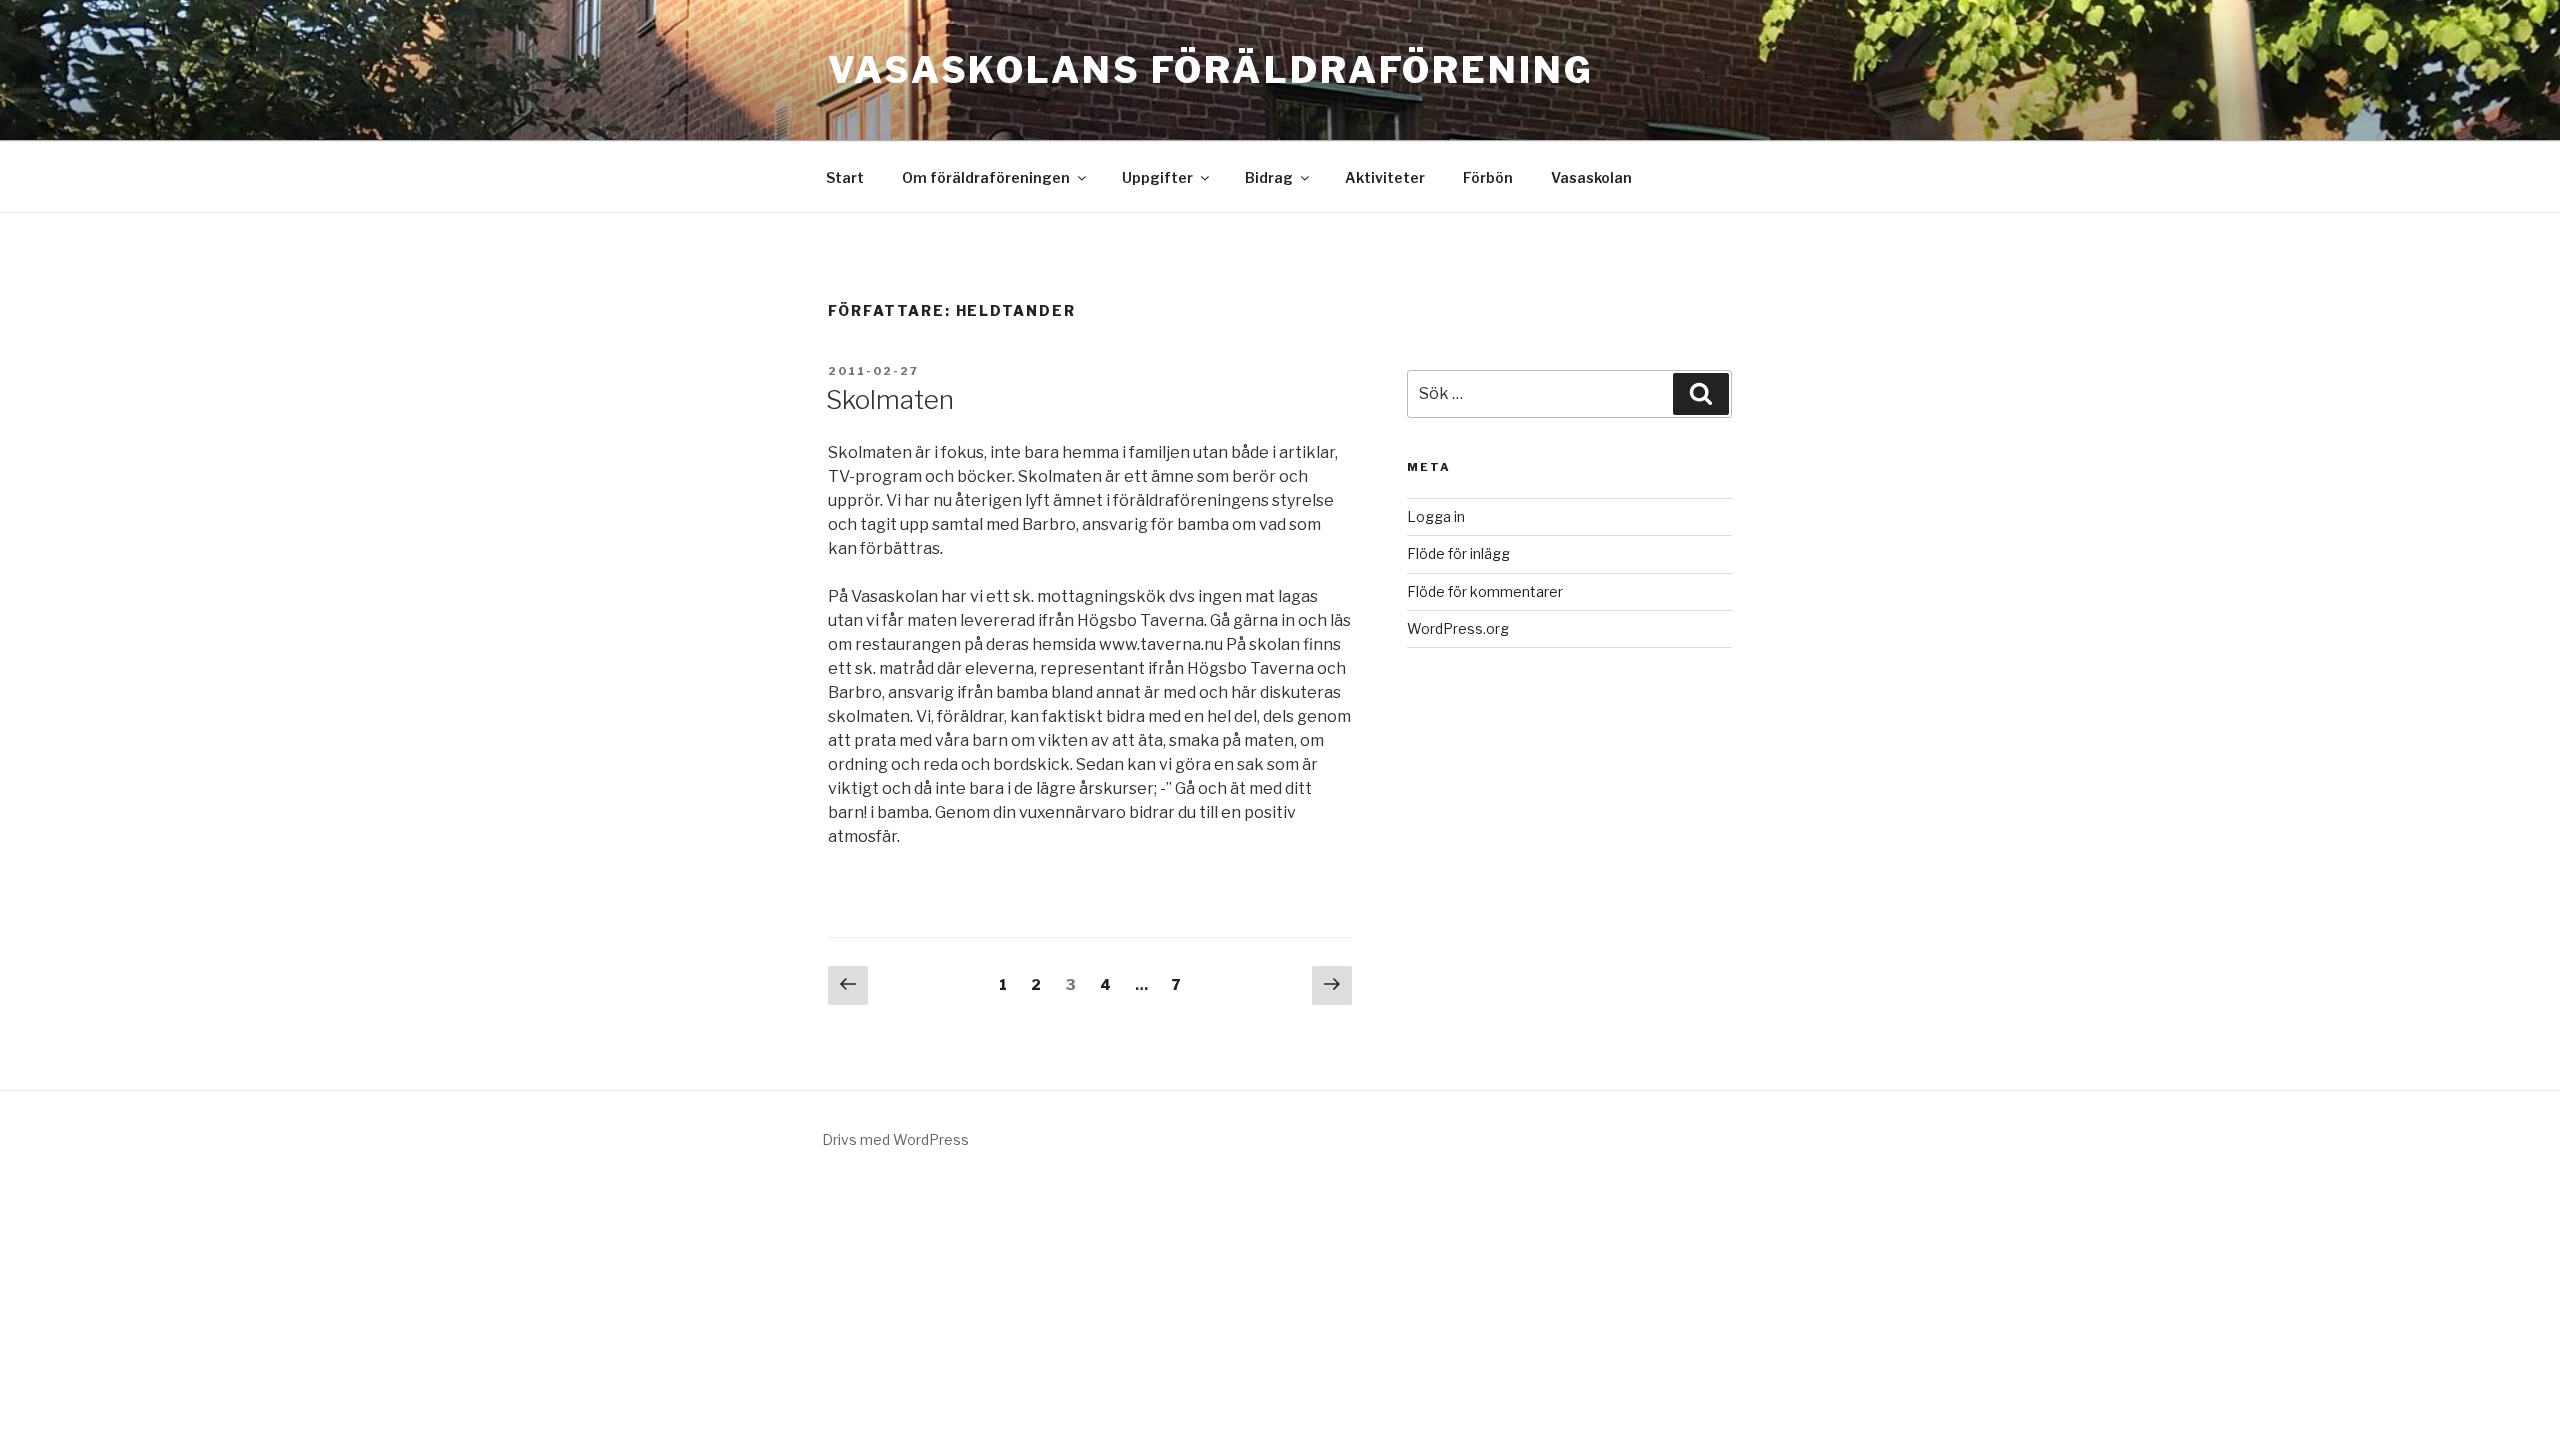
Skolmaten (890, 399)
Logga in (1436, 516)
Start (845, 177)
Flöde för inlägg (1458, 553)
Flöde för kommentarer (1485, 591)
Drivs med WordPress (895, 1139)
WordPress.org (1458, 628)
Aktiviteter (1385, 177)
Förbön (1488, 177)
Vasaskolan (1591, 177)
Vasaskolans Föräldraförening (1211, 70)
